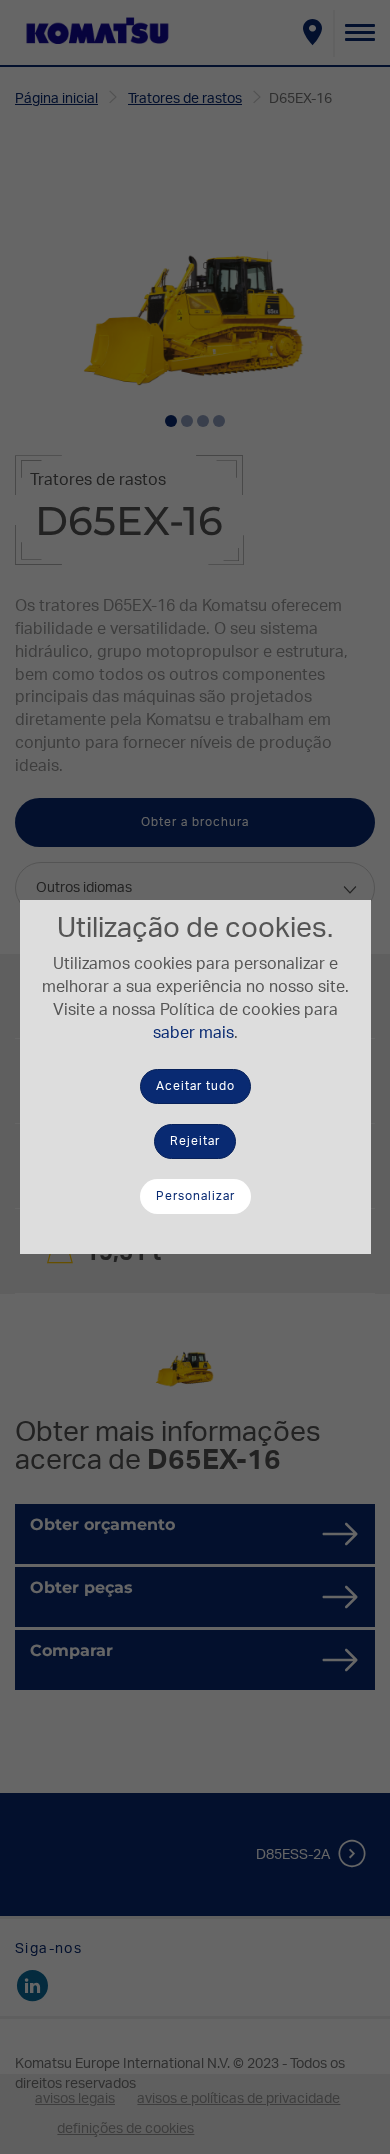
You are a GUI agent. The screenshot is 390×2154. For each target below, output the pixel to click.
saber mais (193, 1033)
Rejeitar (195, 1141)
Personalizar (195, 1196)
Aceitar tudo (195, 1086)
